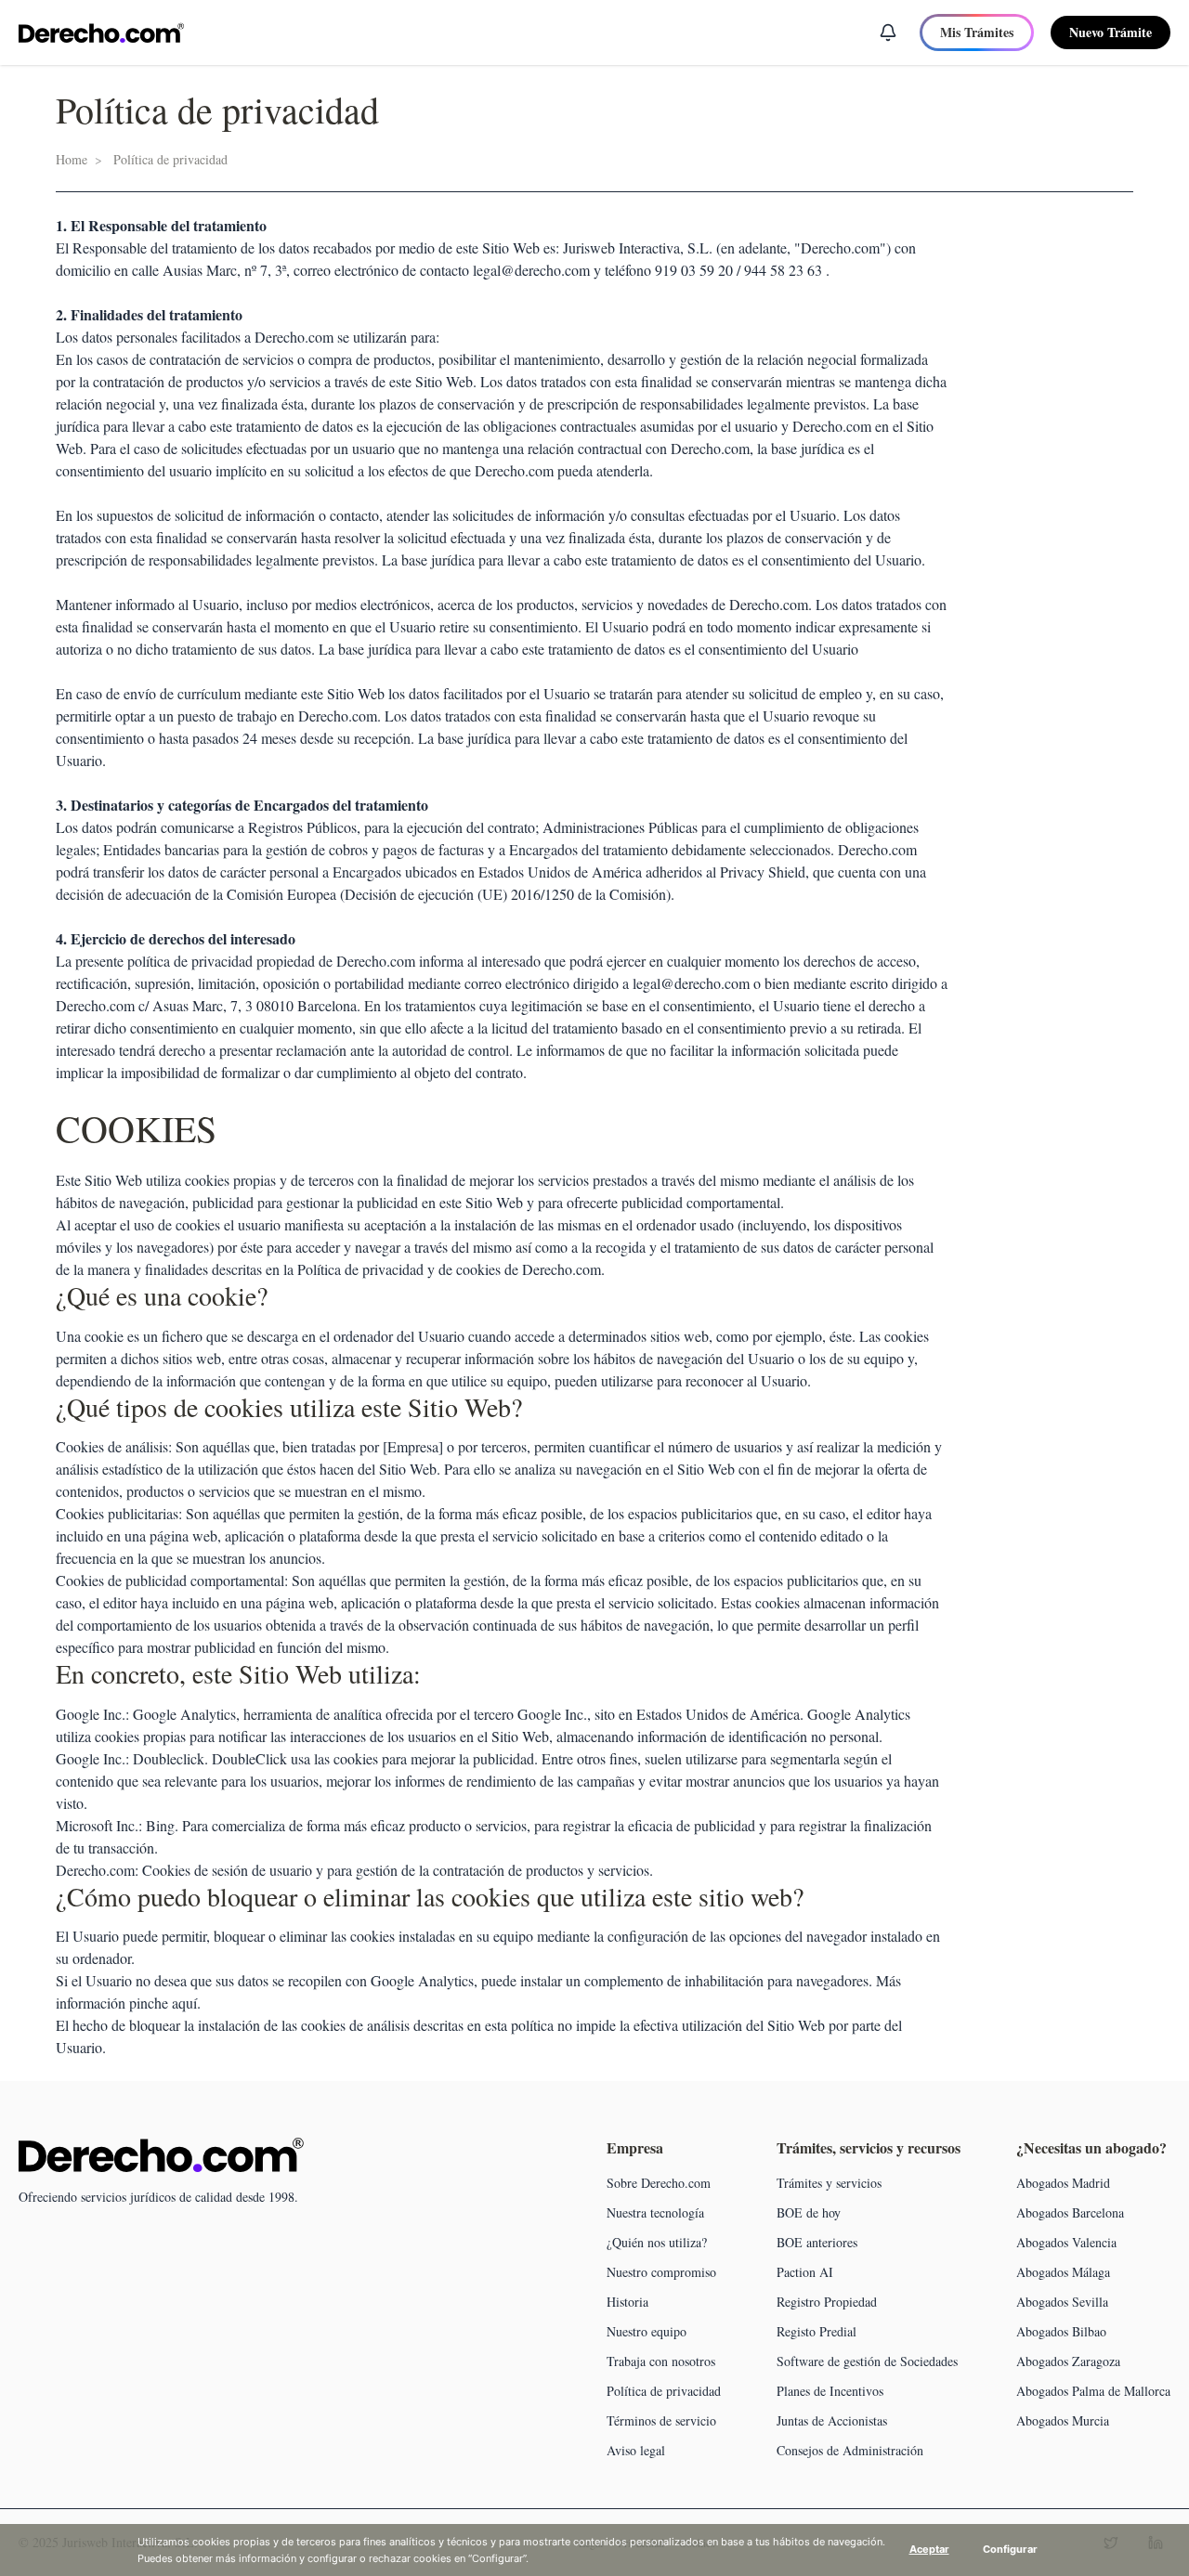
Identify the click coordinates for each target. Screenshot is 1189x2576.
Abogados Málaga (1063, 2272)
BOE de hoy (809, 2212)
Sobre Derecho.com (659, 2183)
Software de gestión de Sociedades (867, 2361)
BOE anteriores (817, 2242)
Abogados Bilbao (1061, 2331)
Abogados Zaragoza (1068, 2361)
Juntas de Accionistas (832, 2420)
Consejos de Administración (850, 2450)
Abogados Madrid (1063, 2183)
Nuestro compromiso (661, 2272)
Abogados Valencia (1066, 2242)
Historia (627, 2302)
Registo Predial (817, 2331)
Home (72, 159)
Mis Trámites (977, 32)
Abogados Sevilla (1062, 2302)
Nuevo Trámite (1111, 32)
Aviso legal (636, 2450)
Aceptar (929, 2549)
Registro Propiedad (827, 2302)
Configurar (1010, 2549)
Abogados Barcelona (1070, 2212)
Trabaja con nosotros (661, 2361)
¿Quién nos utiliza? (657, 2242)
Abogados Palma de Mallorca (1093, 2391)
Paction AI (805, 2272)
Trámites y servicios (829, 2183)
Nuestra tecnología (655, 2212)
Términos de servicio (661, 2420)
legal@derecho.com (531, 270)
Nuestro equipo (647, 2331)
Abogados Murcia (1063, 2420)
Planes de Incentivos (830, 2391)
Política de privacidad (664, 2391)
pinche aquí (163, 2003)
